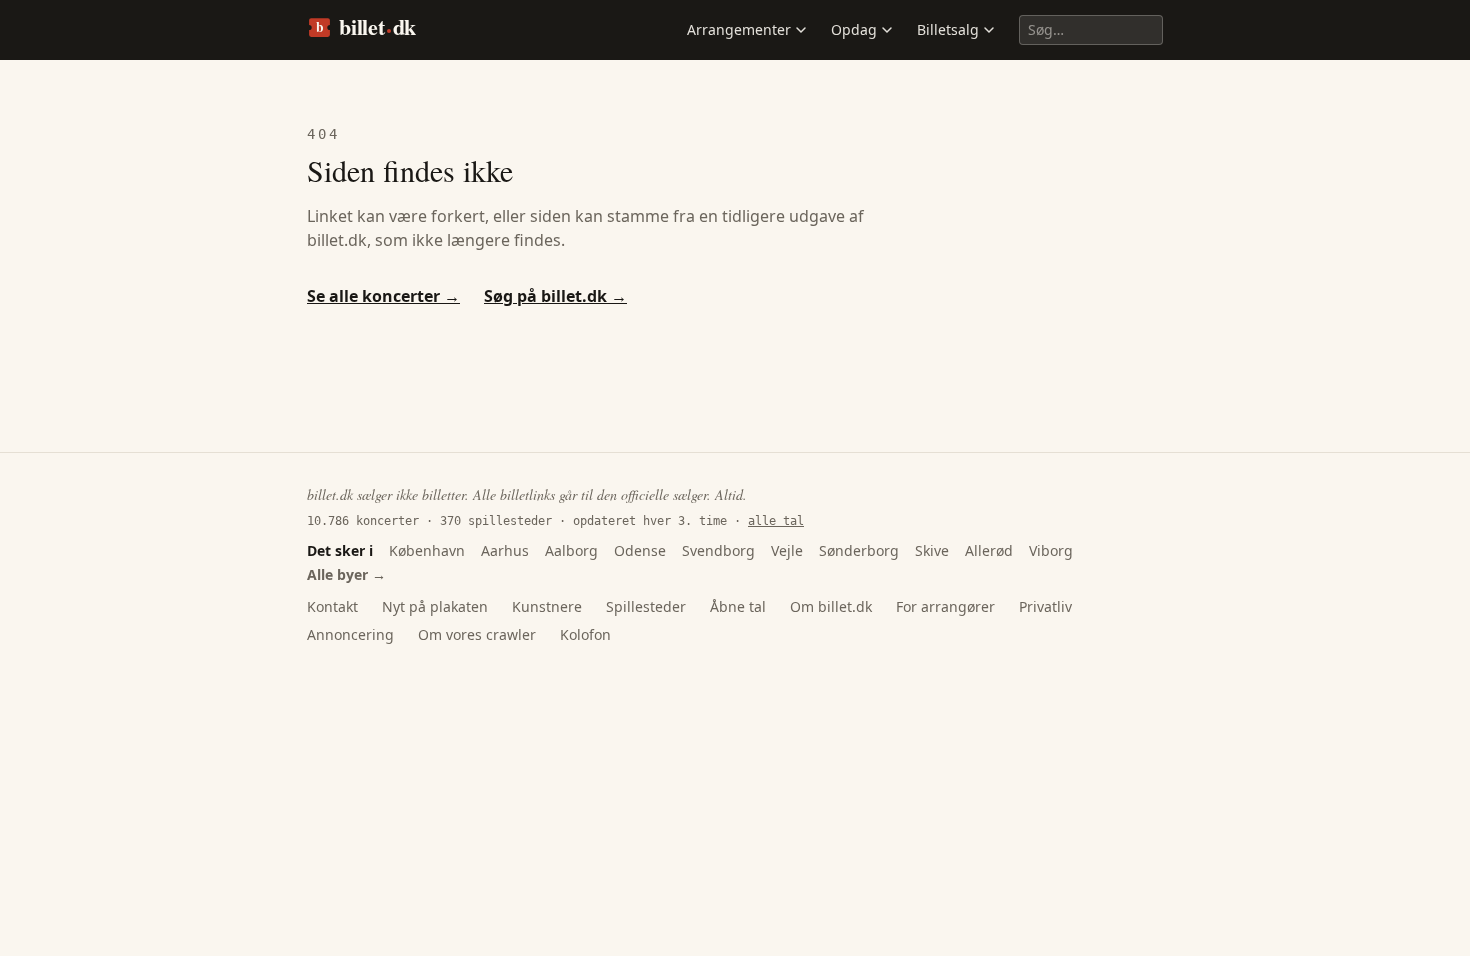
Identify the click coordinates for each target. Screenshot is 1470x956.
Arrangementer (739, 29)
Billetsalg (948, 29)
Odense (640, 550)
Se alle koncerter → (383, 296)
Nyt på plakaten (435, 606)
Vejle (787, 550)
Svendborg (718, 550)
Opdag (854, 29)
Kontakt (332, 606)
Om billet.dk (831, 606)
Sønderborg (859, 550)
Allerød (989, 550)
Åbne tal (738, 606)
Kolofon (585, 634)
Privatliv (1045, 606)
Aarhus (505, 550)
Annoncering (350, 634)
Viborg (1051, 550)
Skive (932, 550)
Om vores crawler (477, 634)
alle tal (776, 521)
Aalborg (571, 550)
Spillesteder (646, 606)
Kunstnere (547, 606)
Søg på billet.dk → (555, 296)
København (427, 550)
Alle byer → (346, 574)
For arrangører (945, 606)
